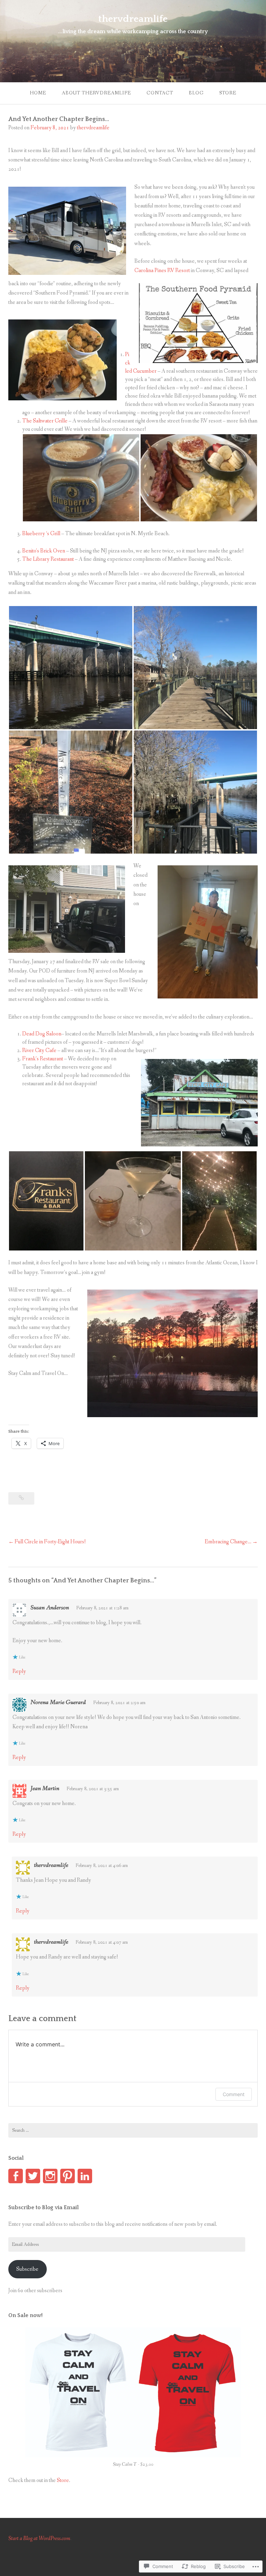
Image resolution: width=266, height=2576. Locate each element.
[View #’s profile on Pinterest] (68, 2176)
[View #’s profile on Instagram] (50, 2176)
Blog (196, 93)
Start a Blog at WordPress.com (39, 2538)
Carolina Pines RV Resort (162, 271)
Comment (234, 2094)
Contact (160, 93)
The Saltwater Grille (45, 421)
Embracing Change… (228, 1542)
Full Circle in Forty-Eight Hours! (50, 1542)
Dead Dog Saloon (42, 1034)
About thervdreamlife (96, 93)
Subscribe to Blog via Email (43, 2207)
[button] (81, 478)
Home (38, 93)
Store (228, 93)
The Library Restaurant (48, 559)
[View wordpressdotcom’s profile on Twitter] (33, 2176)
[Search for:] (133, 2130)
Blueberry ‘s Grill (41, 534)
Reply (19, 1671)
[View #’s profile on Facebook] (16, 2176)
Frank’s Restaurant (43, 1059)
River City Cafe (39, 1050)
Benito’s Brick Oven (44, 551)
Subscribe (27, 2269)
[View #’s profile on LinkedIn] (85, 2176)
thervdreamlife (133, 19)
